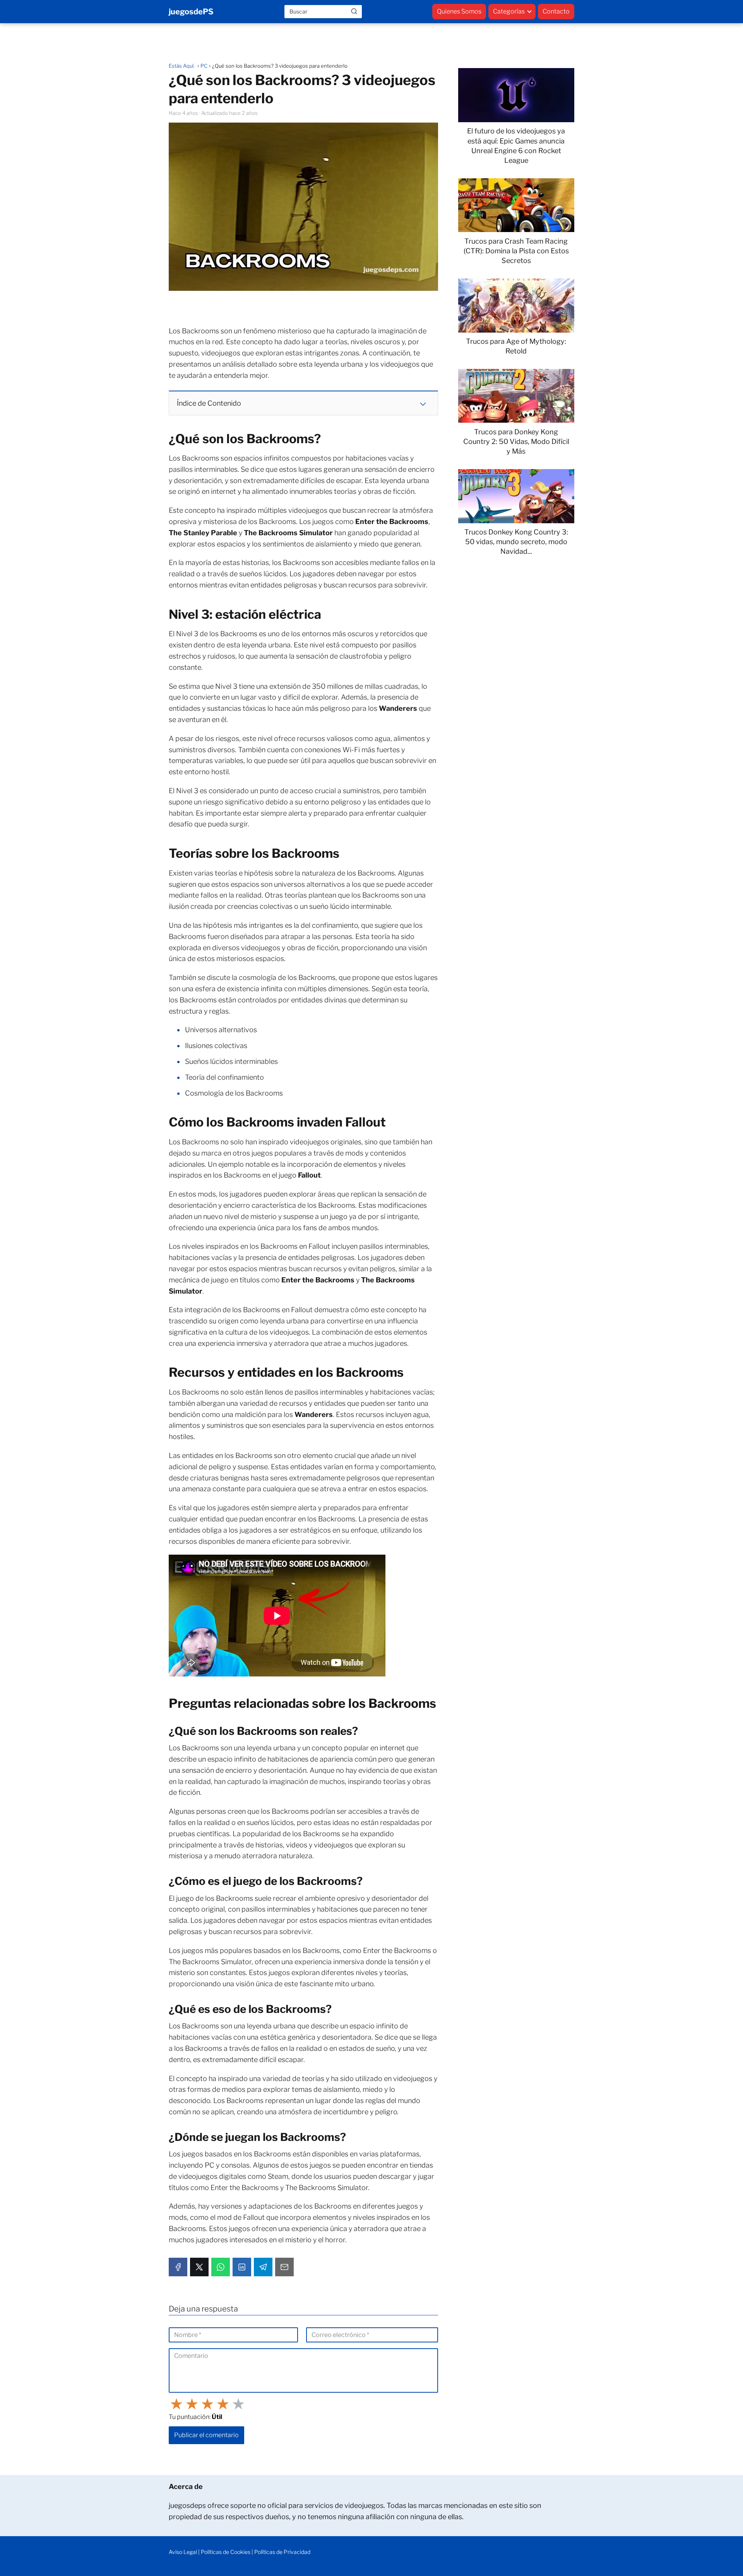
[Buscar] (354, 11)
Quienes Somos (459, 11)
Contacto (556, 11)
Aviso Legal (183, 2552)
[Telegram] (263, 2267)
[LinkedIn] (242, 2267)
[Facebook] (178, 2267)
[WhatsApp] (221, 2267)
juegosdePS (191, 12)
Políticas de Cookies (226, 2552)
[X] (199, 2267)
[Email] (284, 2267)
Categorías (509, 11)
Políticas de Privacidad (282, 2552)
